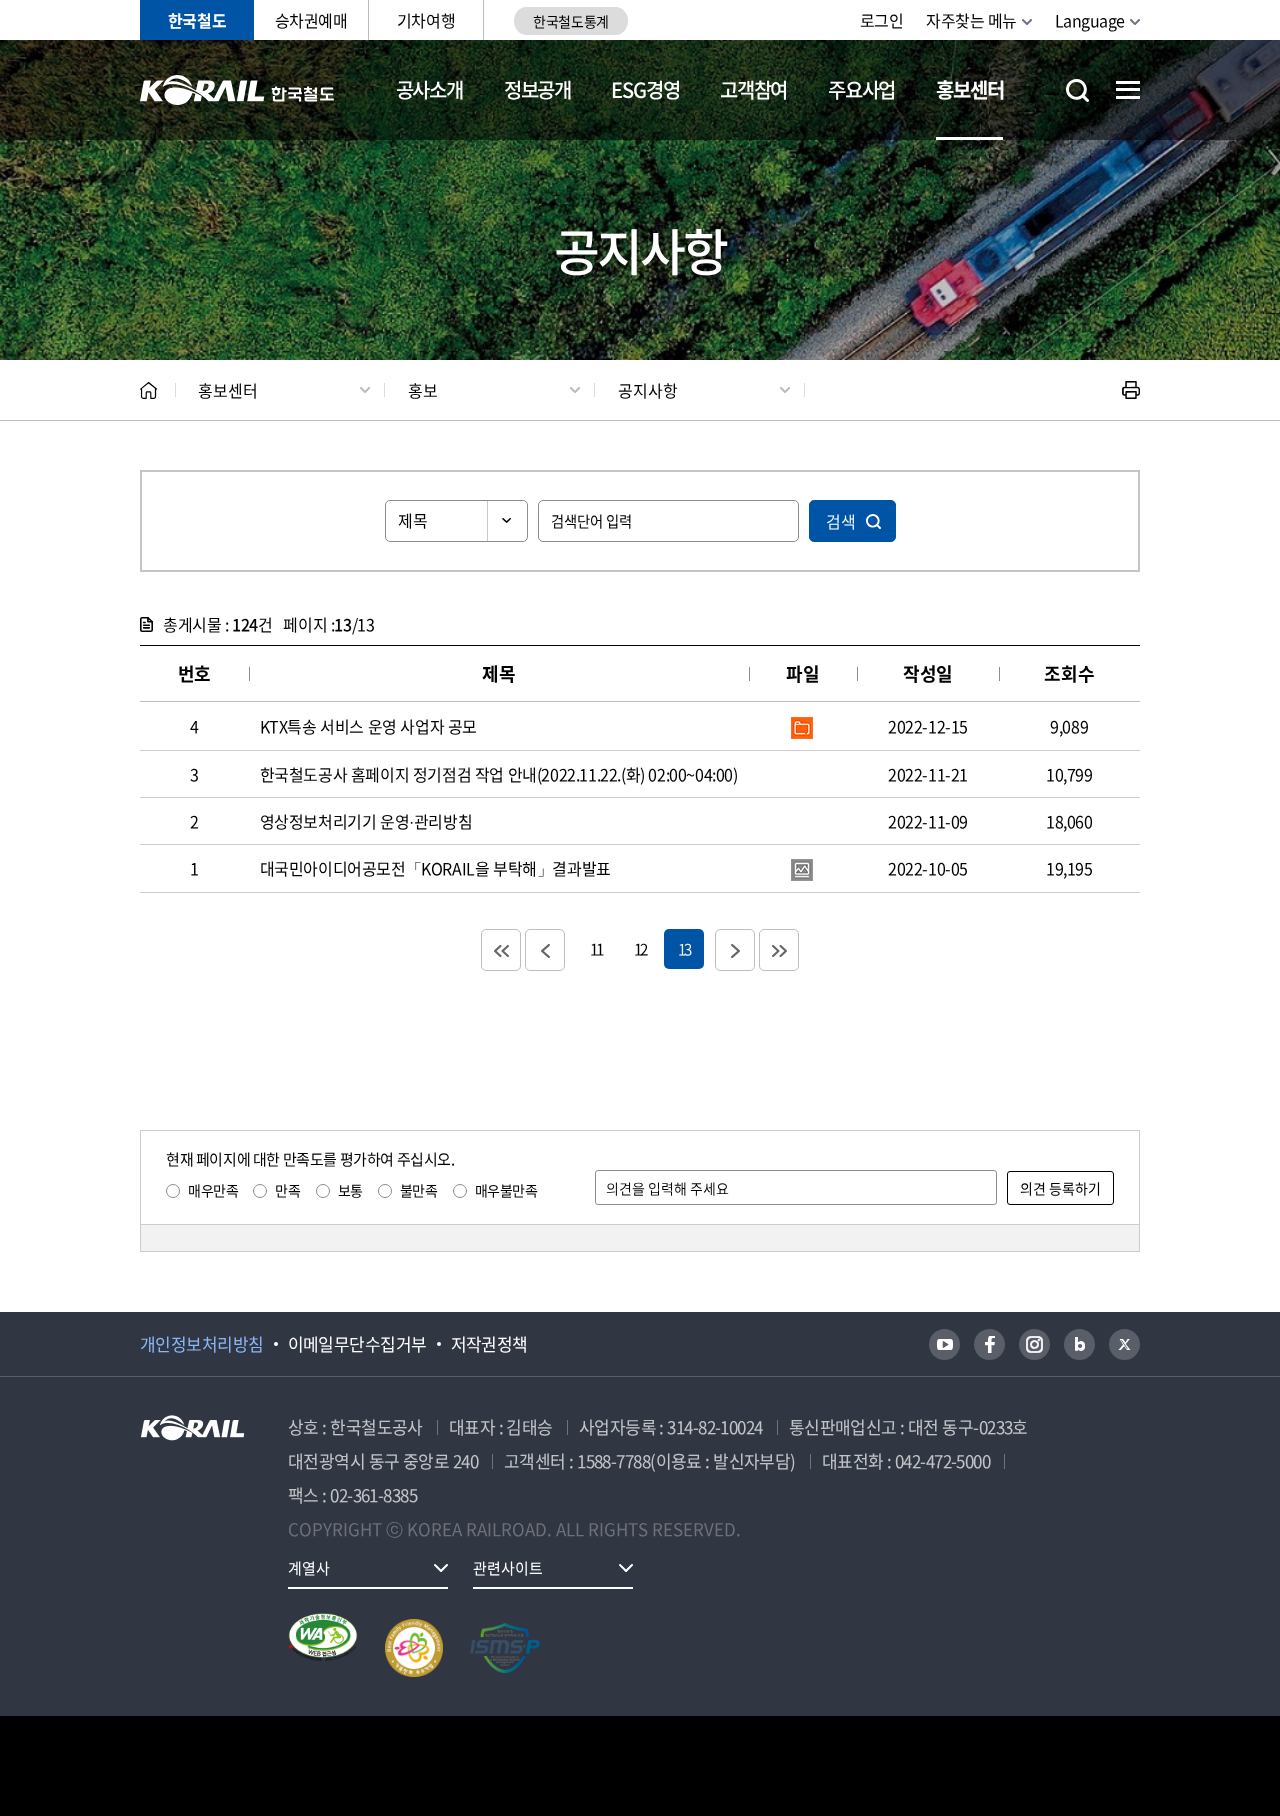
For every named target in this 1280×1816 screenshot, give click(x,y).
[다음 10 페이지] (735, 950)
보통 (350, 1190)
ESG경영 (645, 89)
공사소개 (429, 89)
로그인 (882, 20)
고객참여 (753, 89)
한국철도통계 (570, 21)
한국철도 (197, 20)
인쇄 (1131, 390)
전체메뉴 (1128, 90)
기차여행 (426, 20)
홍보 (423, 390)
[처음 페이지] (501, 950)
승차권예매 (311, 20)
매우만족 (213, 1190)
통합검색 (1077, 90)
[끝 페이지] (779, 950)
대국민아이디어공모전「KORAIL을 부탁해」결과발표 (435, 868)
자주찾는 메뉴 (971, 20)
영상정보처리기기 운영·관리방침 (366, 821)
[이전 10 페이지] (545, 950)
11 (596, 948)
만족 (287, 1190)
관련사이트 (508, 1568)
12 (640, 948)
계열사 (309, 1568)
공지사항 (648, 390)
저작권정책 (489, 1344)
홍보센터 (969, 89)
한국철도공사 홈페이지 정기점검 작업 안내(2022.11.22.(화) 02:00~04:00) (499, 774)
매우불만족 (506, 1190)
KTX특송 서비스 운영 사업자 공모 (368, 726)
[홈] (148, 390)
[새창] (944, 1344)
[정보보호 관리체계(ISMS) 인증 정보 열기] (505, 1648)
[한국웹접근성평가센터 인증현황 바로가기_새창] (323, 1648)
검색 (841, 521)
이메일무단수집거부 (357, 1344)
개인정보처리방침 (202, 1344)
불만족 (419, 1190)
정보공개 (537, 89)
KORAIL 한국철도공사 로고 (237, 90)
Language (1090, 20)
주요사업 (861, 89)
